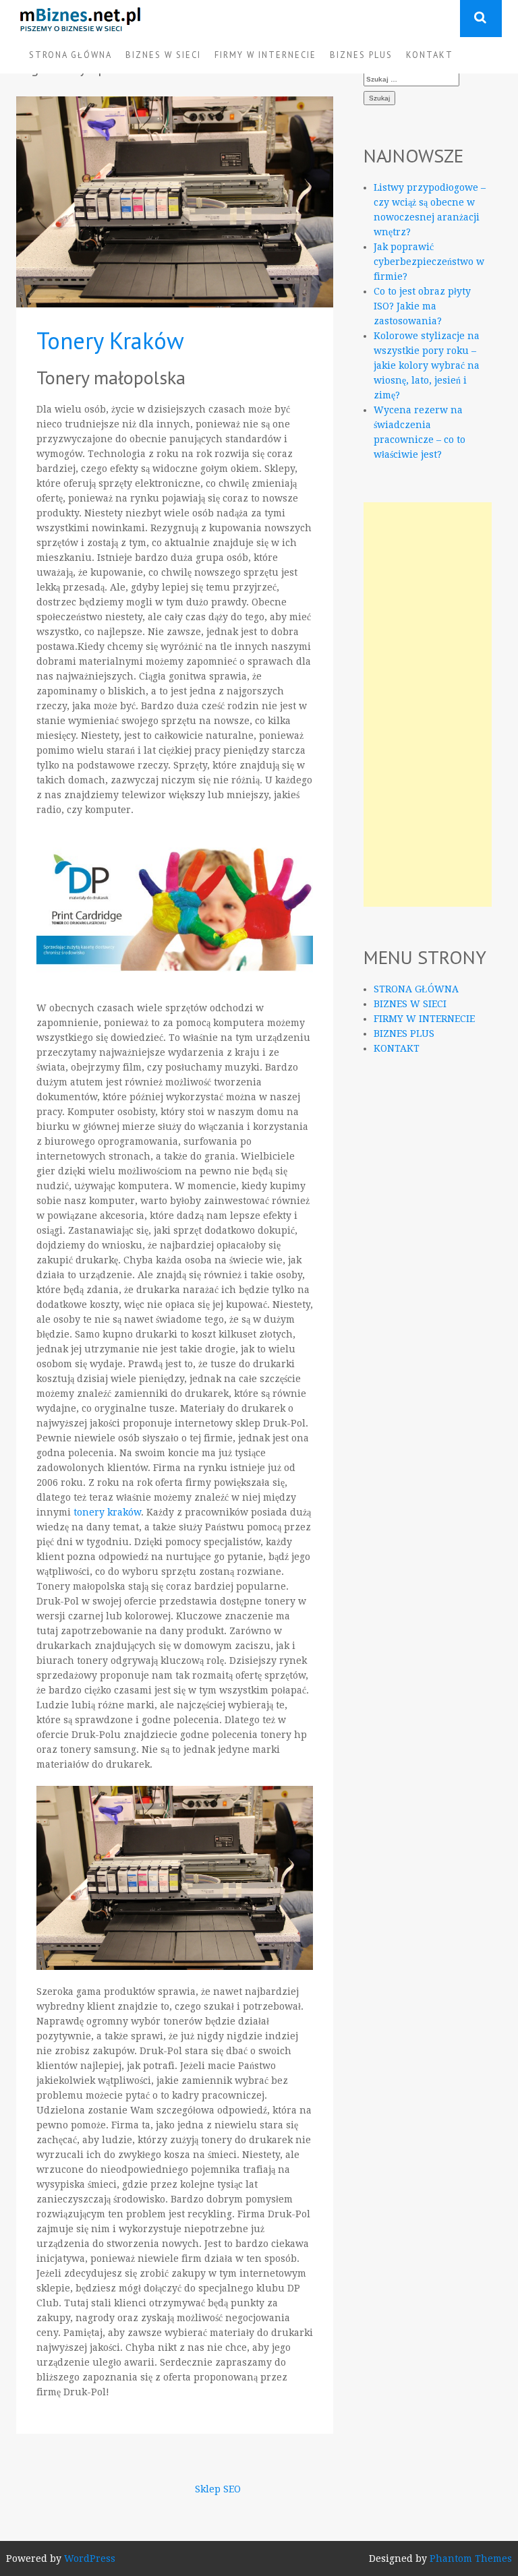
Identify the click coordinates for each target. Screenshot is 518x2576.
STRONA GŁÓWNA (70, 55)
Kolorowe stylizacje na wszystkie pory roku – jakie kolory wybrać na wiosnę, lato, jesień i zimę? (427, 365)
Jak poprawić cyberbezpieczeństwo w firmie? (429, 262)
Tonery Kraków (110, 340)
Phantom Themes (471, 2558)
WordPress (90, 2558)
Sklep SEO (218, 2489)
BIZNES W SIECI (163, 55)
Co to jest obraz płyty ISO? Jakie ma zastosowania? (422, 306)
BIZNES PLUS (361, 55)
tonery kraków (107, 1512)
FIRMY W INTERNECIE (265, 55)
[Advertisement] (428, 705)
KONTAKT (430, 55)
